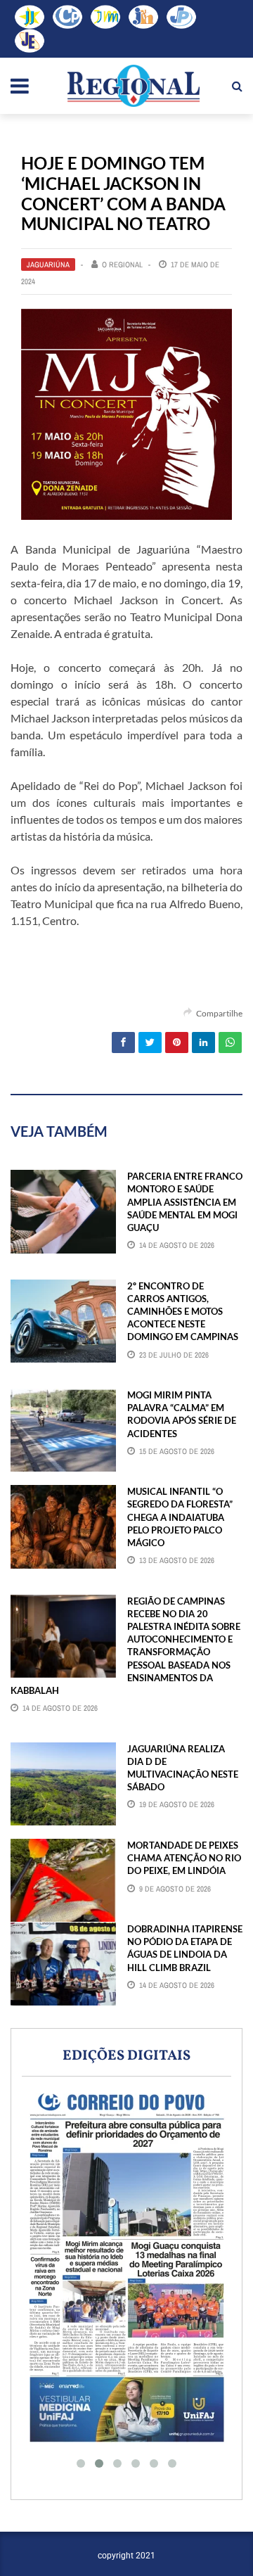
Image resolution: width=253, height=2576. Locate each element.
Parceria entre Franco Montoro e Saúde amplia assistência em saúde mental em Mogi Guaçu (185, 1202)
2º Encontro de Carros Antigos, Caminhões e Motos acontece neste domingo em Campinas (183, 1312)
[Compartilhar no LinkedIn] (203, 1042)
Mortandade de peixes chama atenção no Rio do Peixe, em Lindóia (184, 1858)
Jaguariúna (48, 264)
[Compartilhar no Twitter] (150, 1042)
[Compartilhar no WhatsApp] (230, 1042)
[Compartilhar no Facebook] (123, 1042)
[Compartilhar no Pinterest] (177, 1042)
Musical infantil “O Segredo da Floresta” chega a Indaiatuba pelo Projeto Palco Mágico (180, 1517)
